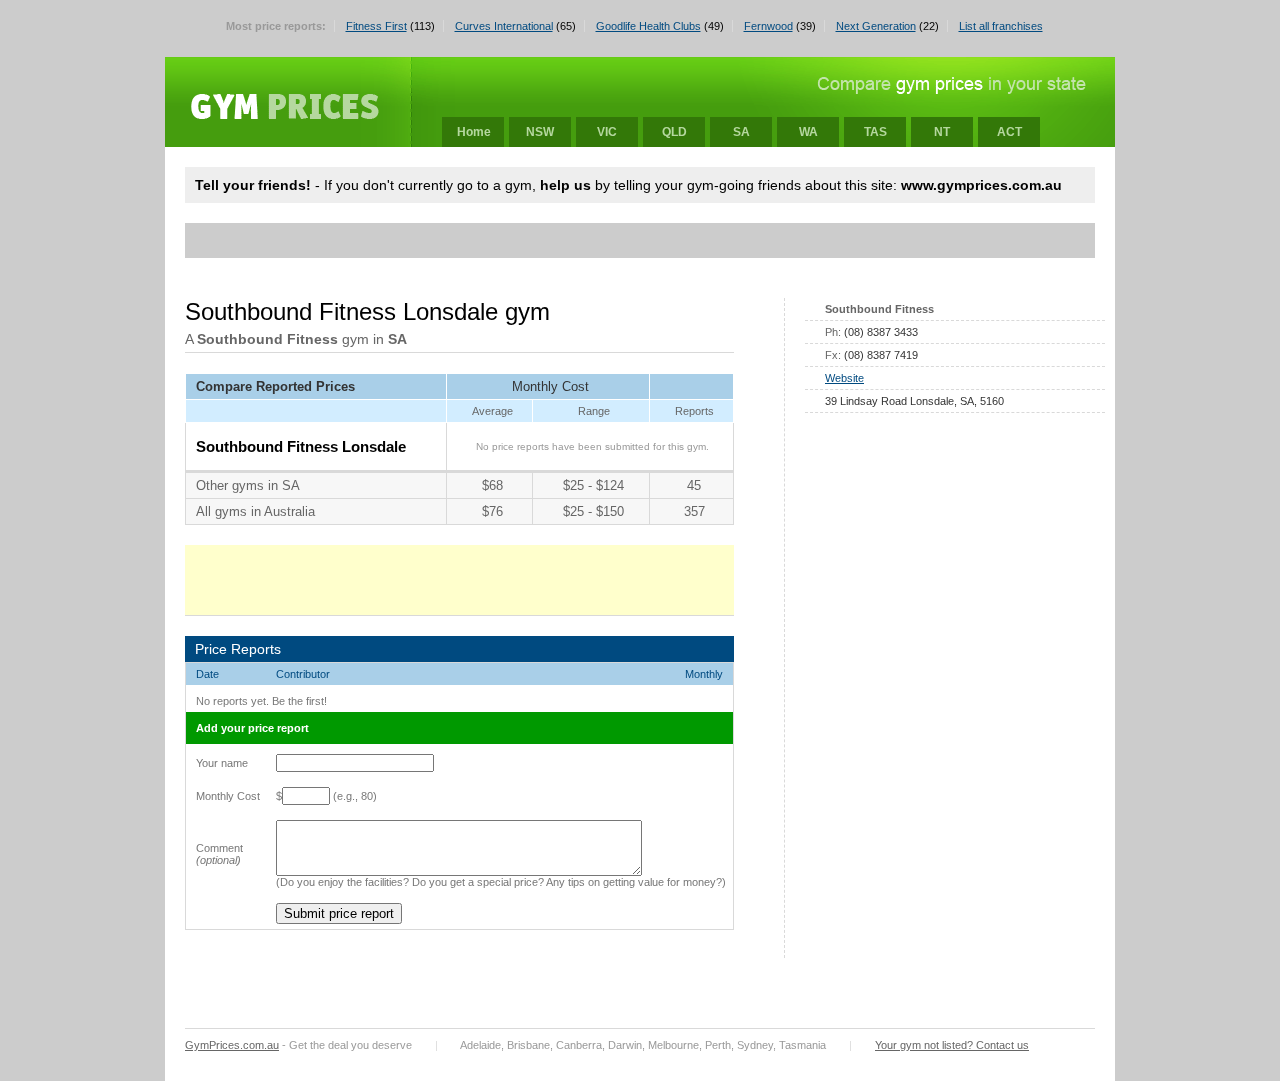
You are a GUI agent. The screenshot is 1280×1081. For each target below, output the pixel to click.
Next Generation (876, 26)
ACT (1009, 132)
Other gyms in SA (248, 485)
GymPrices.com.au (232, 1045)
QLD (674, 132)
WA (808, 132)
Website (844, 378)
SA (741, 132)
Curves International (504, 26)
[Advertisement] (559, 240)
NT (942, 132)
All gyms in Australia (255, 511)
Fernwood (768, 26)
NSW (540, 132)
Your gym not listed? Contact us (952, 1045)
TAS (875, 132)
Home (474, 132)
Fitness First (376, 26)
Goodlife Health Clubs (648, 26)
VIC (607, 132)
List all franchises (1001, 26)
